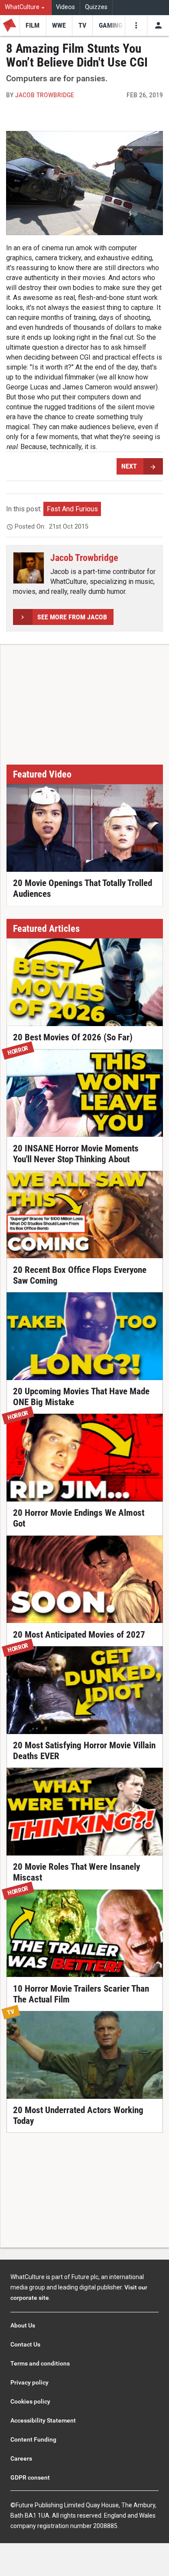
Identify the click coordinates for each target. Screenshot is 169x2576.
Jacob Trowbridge (45, 95)
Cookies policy (30, 2401)
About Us (23, 2325)
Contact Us (25, 2344)
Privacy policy (29, 2382)
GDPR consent (30, 2477)
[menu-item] (33, 26)
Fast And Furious (72, 509)
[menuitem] (26, 8)
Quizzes (96, 7)
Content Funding (33, 2439)
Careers (21, 2458)
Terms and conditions (40, 2363)
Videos (65, 7)
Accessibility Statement (43, 2420)
